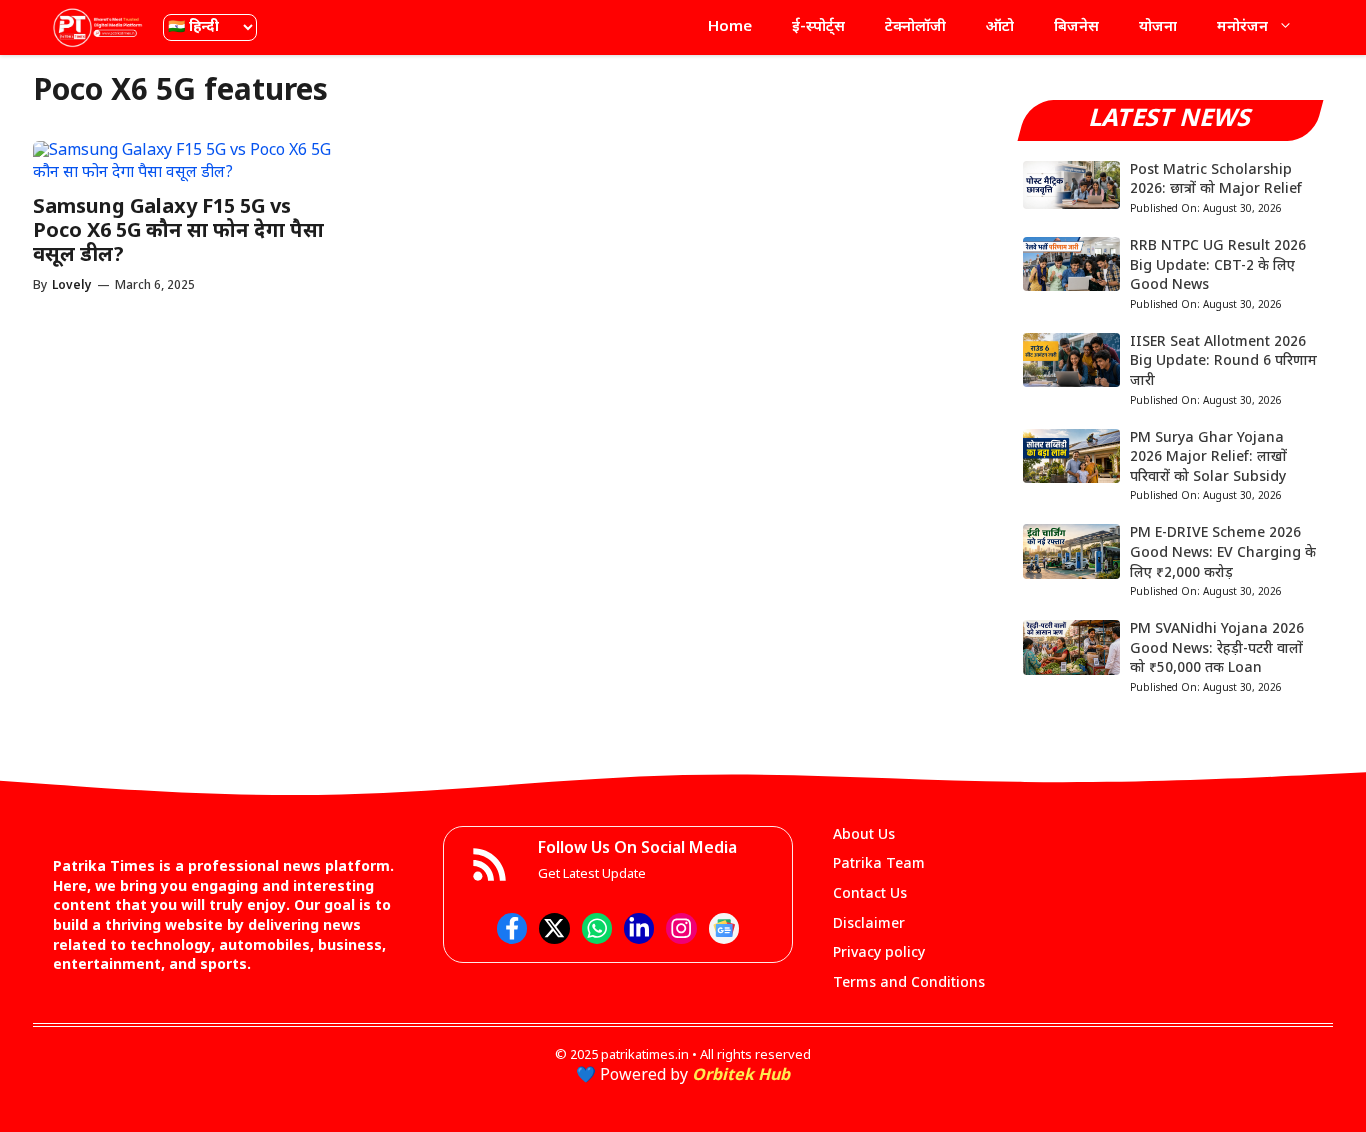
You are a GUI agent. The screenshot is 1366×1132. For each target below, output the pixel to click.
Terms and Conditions (909, 983)
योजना (1158, 27)
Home (730, 27)
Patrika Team (879, 864)
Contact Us (870, 894)
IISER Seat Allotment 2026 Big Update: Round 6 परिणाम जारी (1223, 362)
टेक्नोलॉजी (915, 27)
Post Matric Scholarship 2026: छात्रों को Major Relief (1216, 180)
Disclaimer (869, 924)
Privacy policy (879, 953)
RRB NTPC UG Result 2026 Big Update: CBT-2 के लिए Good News (1218, 266)
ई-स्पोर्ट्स (818, 27)
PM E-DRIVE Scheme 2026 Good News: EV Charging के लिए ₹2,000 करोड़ (1223, 553)
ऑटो (1000, 27)
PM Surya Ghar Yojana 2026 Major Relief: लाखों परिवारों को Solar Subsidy (1208, 458)
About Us (864, 835)
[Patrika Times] (98, 27)
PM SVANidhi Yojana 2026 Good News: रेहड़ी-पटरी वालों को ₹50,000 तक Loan (1217, 649)
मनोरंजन (1242, 27)
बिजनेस (1076, 27)
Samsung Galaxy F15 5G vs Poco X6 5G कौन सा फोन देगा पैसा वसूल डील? (178, 232)
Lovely (72, 286)
